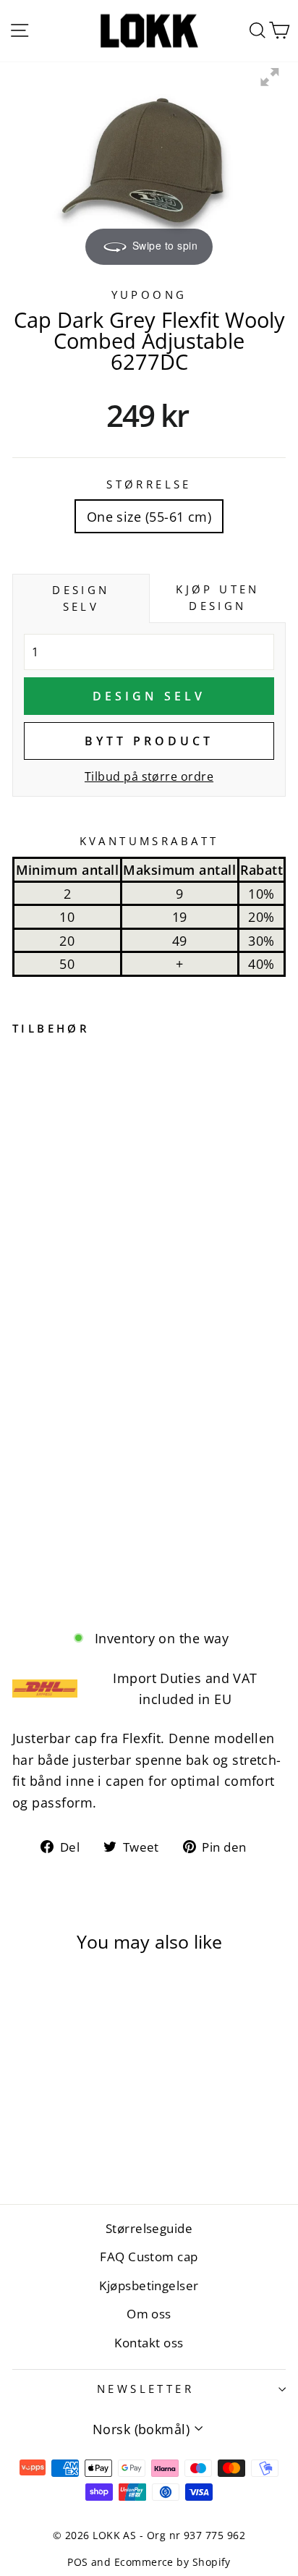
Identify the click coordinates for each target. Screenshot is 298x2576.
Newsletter (145, 2389)
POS (77, 2562)
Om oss (149, 2314)
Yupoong (149, 295)
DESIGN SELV (149, 696)
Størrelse (149, 484)
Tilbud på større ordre (149, 776)
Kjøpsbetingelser (149, 2285)
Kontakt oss (149, 2343)
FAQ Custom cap (149, 2257)
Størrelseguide (149, 2228)
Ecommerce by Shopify (173, 2562)
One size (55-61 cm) (149, 516)
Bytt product (149, 741)
